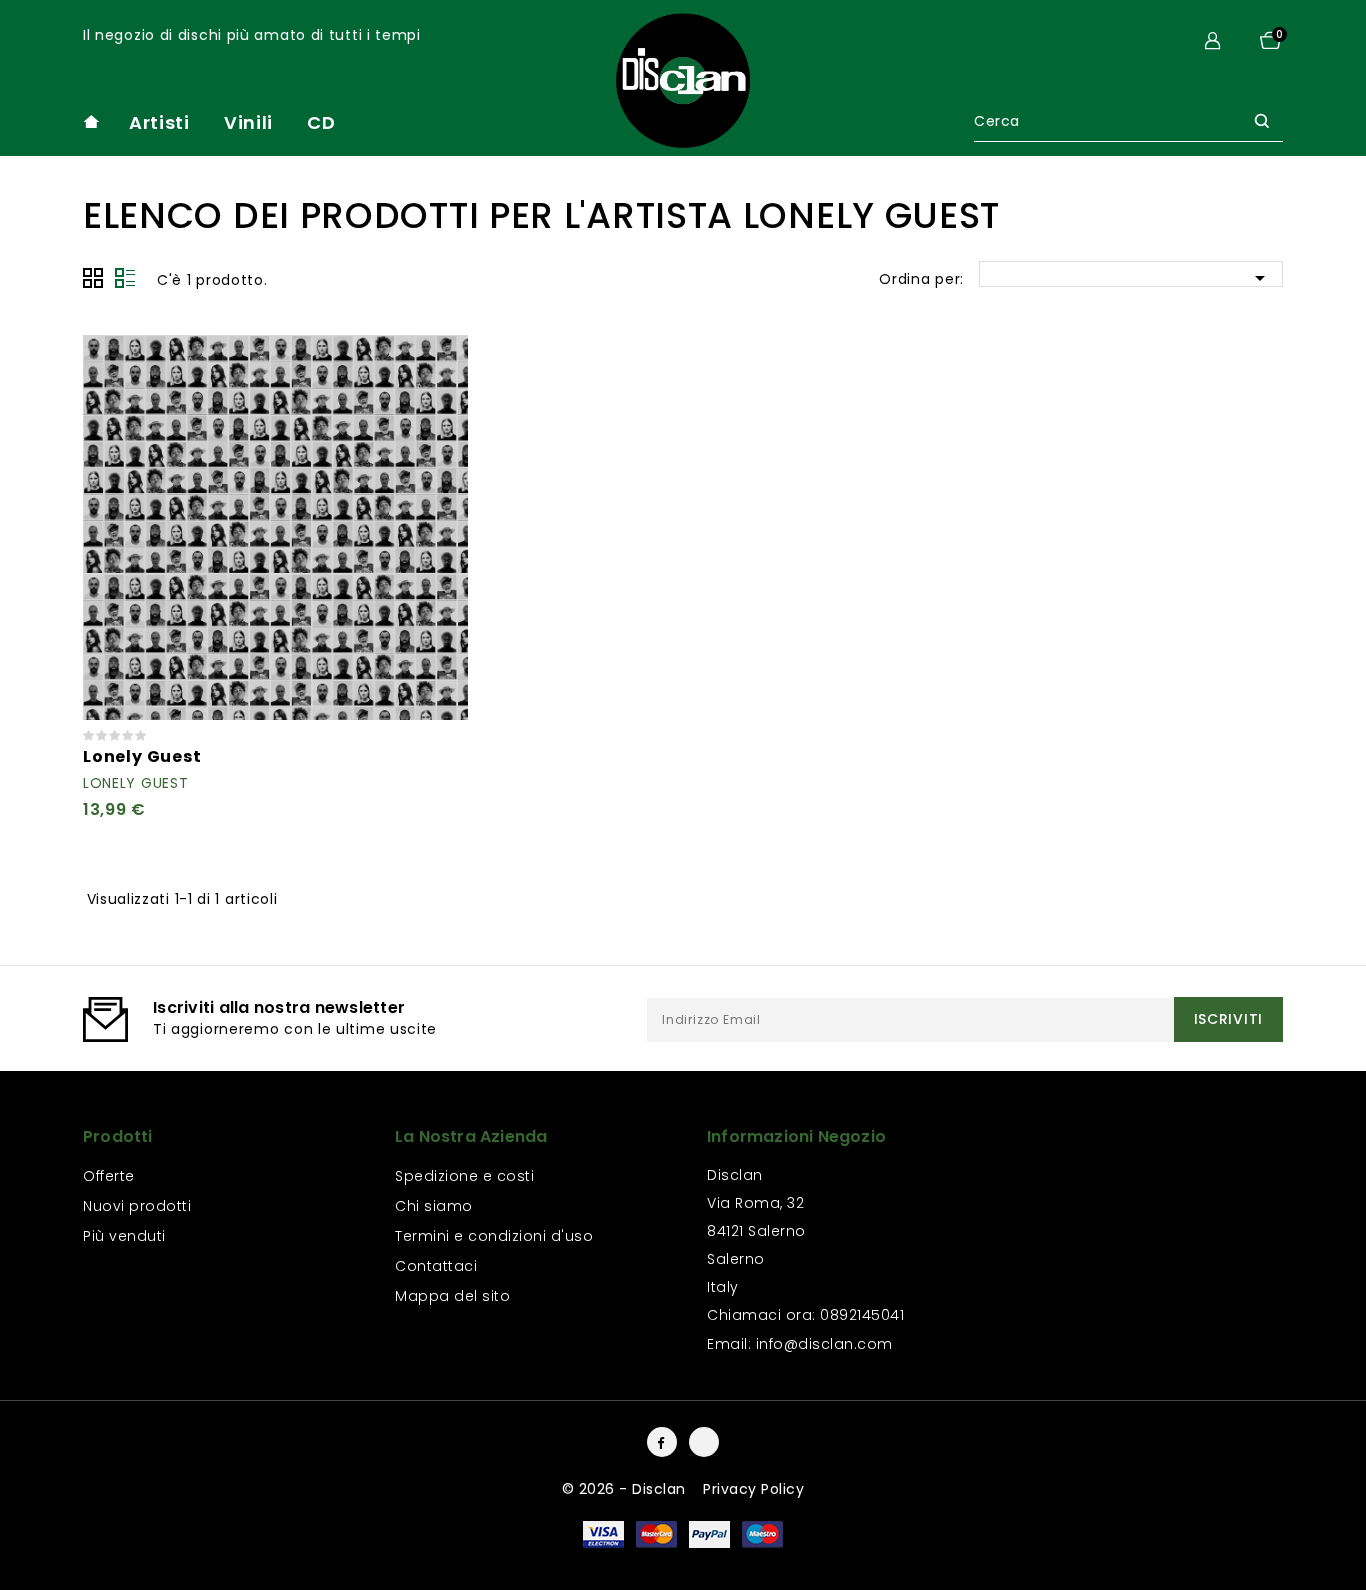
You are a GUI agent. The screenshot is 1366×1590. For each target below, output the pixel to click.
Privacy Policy (753, 1489)
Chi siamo (434, 1206)
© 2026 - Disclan (626, 1489)
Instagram (704, 1442)
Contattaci (436, 1266)
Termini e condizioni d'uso (494, 1236)
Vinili (248, 122)
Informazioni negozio (796, 1136)
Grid (93, 278)
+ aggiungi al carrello (441, 362)
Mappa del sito (452, 1296)
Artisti (159, 122)
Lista (125, 278)
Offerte (109, 1176)
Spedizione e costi (464, 1176)
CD (321, 122)
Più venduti (124, 1236)
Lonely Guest (142, 756)
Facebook (662, 1442)
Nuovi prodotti (137, 1206)
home (91, 121)
